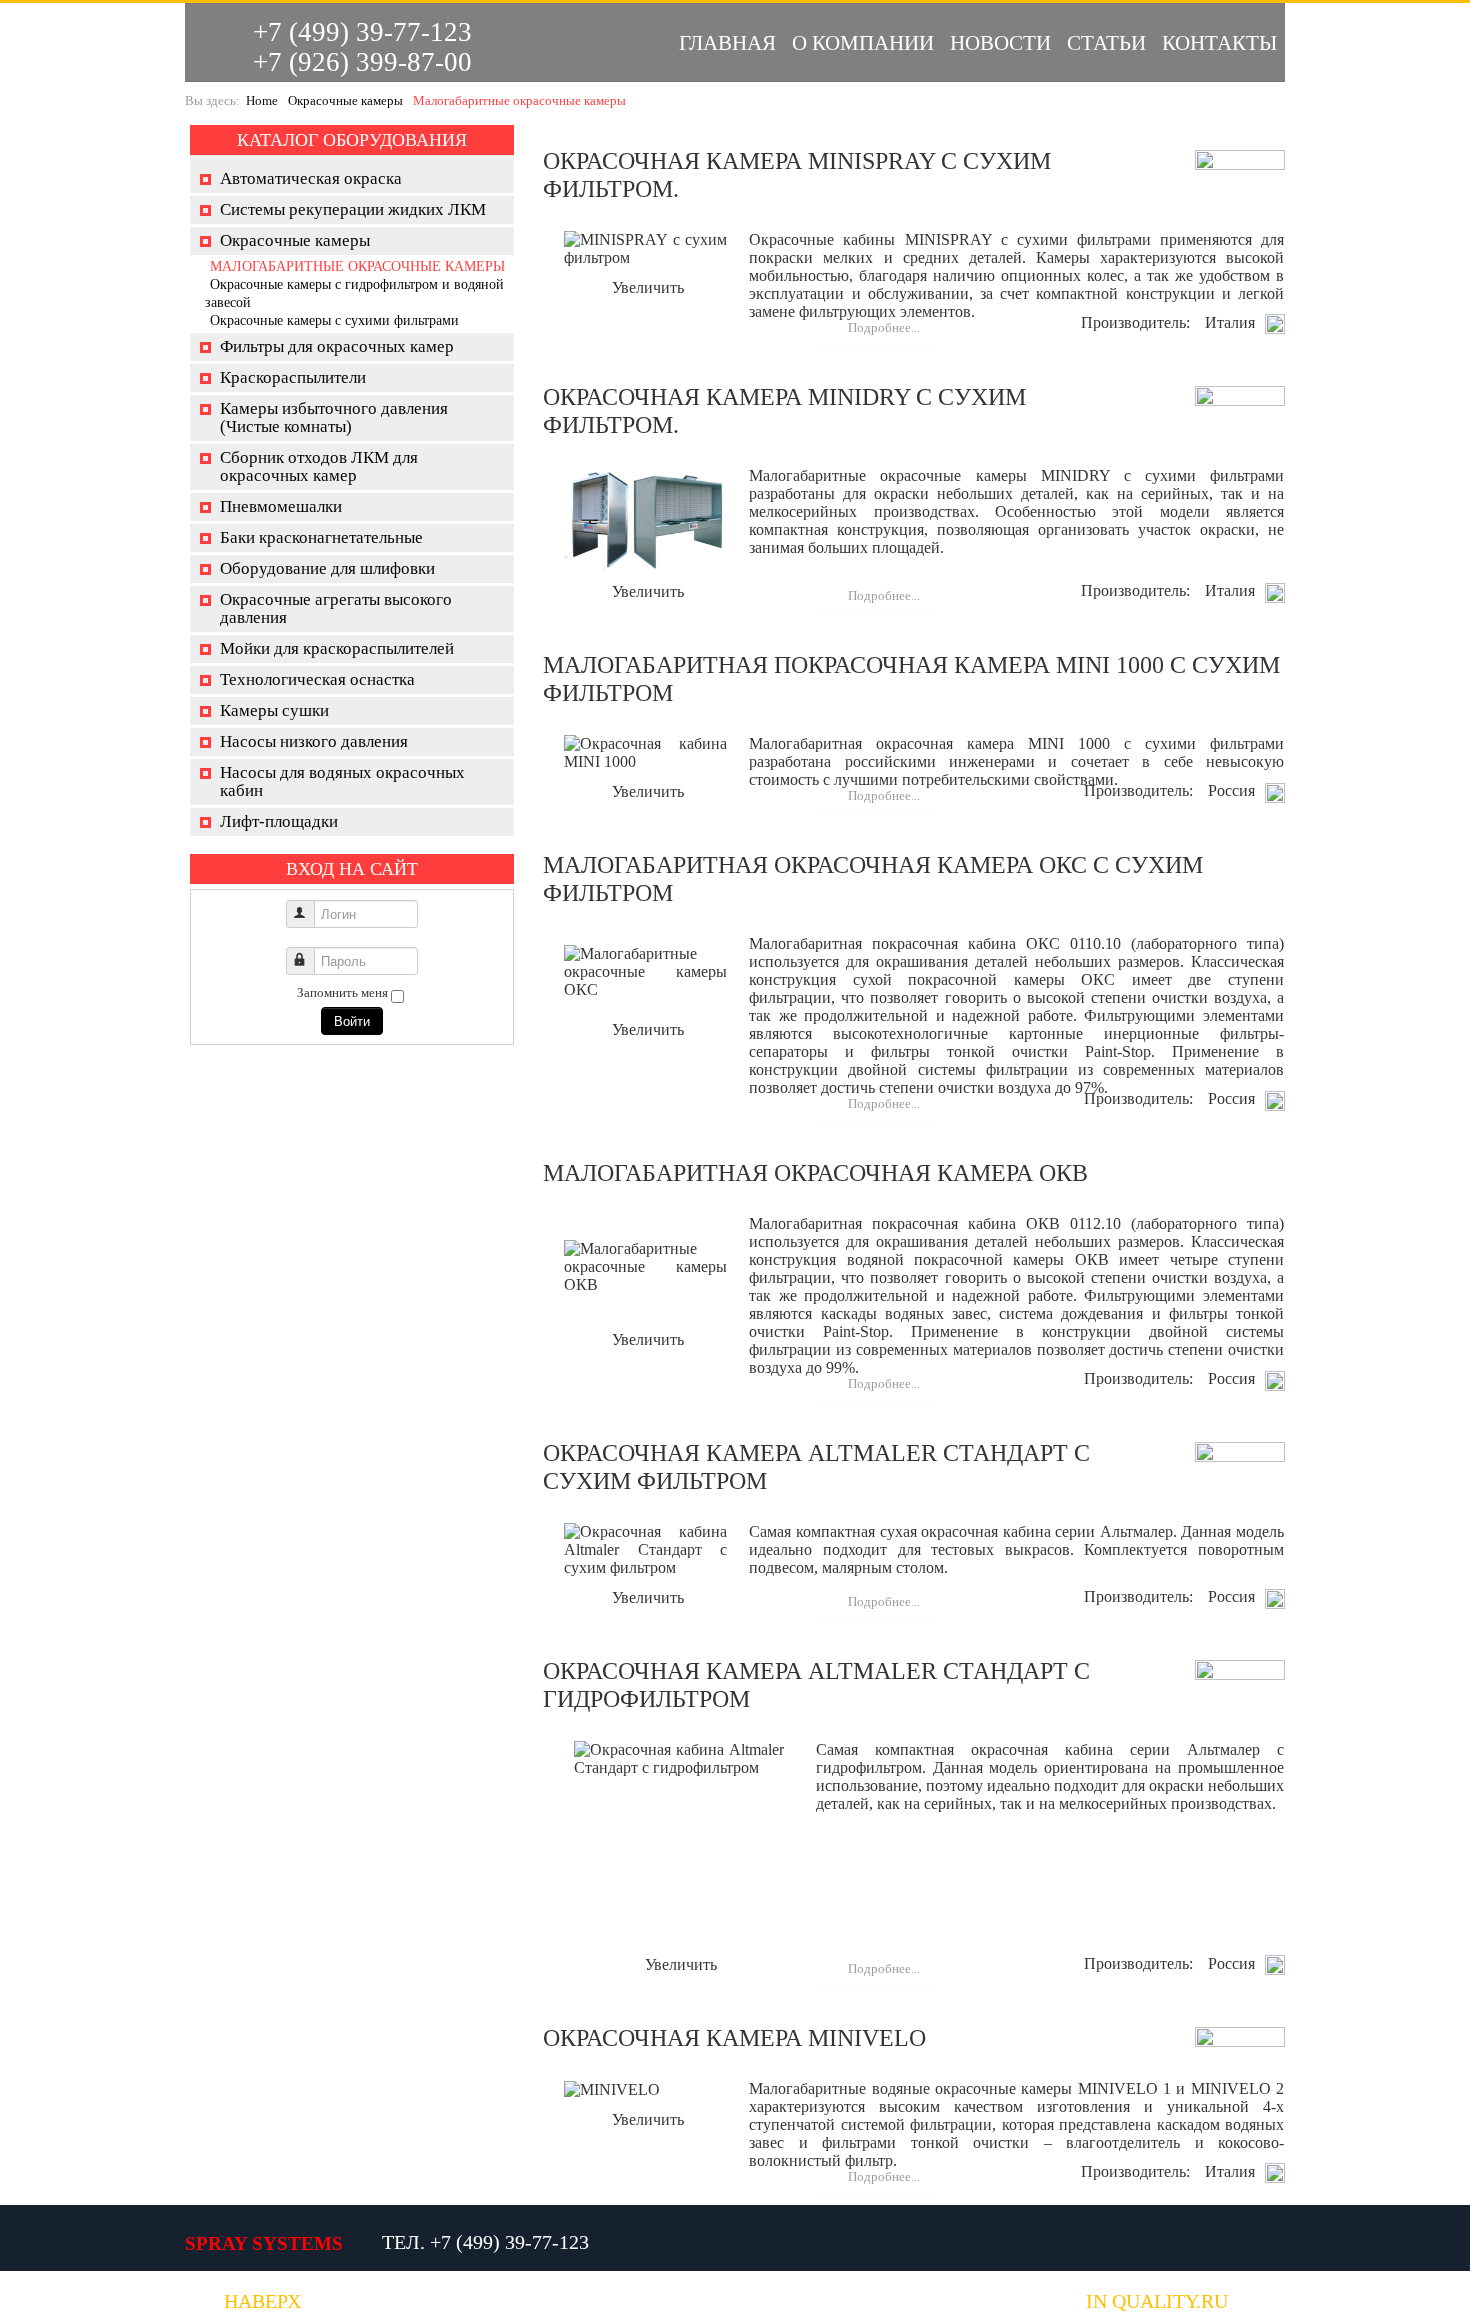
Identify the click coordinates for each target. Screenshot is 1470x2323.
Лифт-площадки (279, 821)
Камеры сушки (274, 710)
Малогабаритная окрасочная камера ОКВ (815, 1173)
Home (262, 100)
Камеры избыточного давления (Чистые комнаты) (334, 417)
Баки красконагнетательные (321, 537)
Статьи (1106, 43)
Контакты (1219, 43)
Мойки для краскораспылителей (337, 648)
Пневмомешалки (281, 506)
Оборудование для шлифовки (327, 568)
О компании (863, 43)
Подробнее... (882, 327)
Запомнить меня (342, 992)
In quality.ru (1157, 2301)
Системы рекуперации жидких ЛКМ (353, 209)
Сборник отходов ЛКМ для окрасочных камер (319, 466)
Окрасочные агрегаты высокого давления (336, 608)
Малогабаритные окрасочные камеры (357, 266)
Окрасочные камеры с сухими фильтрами (334, 320)
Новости (1000, 43)
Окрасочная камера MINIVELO (734, 2038)
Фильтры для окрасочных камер (337, 346)
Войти (352, 1020)
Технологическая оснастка (317, 679)
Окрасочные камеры (345, 100)
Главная (727, 43)
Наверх (262, 2301)
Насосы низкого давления (314, 741)
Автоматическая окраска (311, 178)
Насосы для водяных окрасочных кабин (342, 781)
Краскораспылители (293, 377)
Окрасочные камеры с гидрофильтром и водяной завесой (354, 293)
